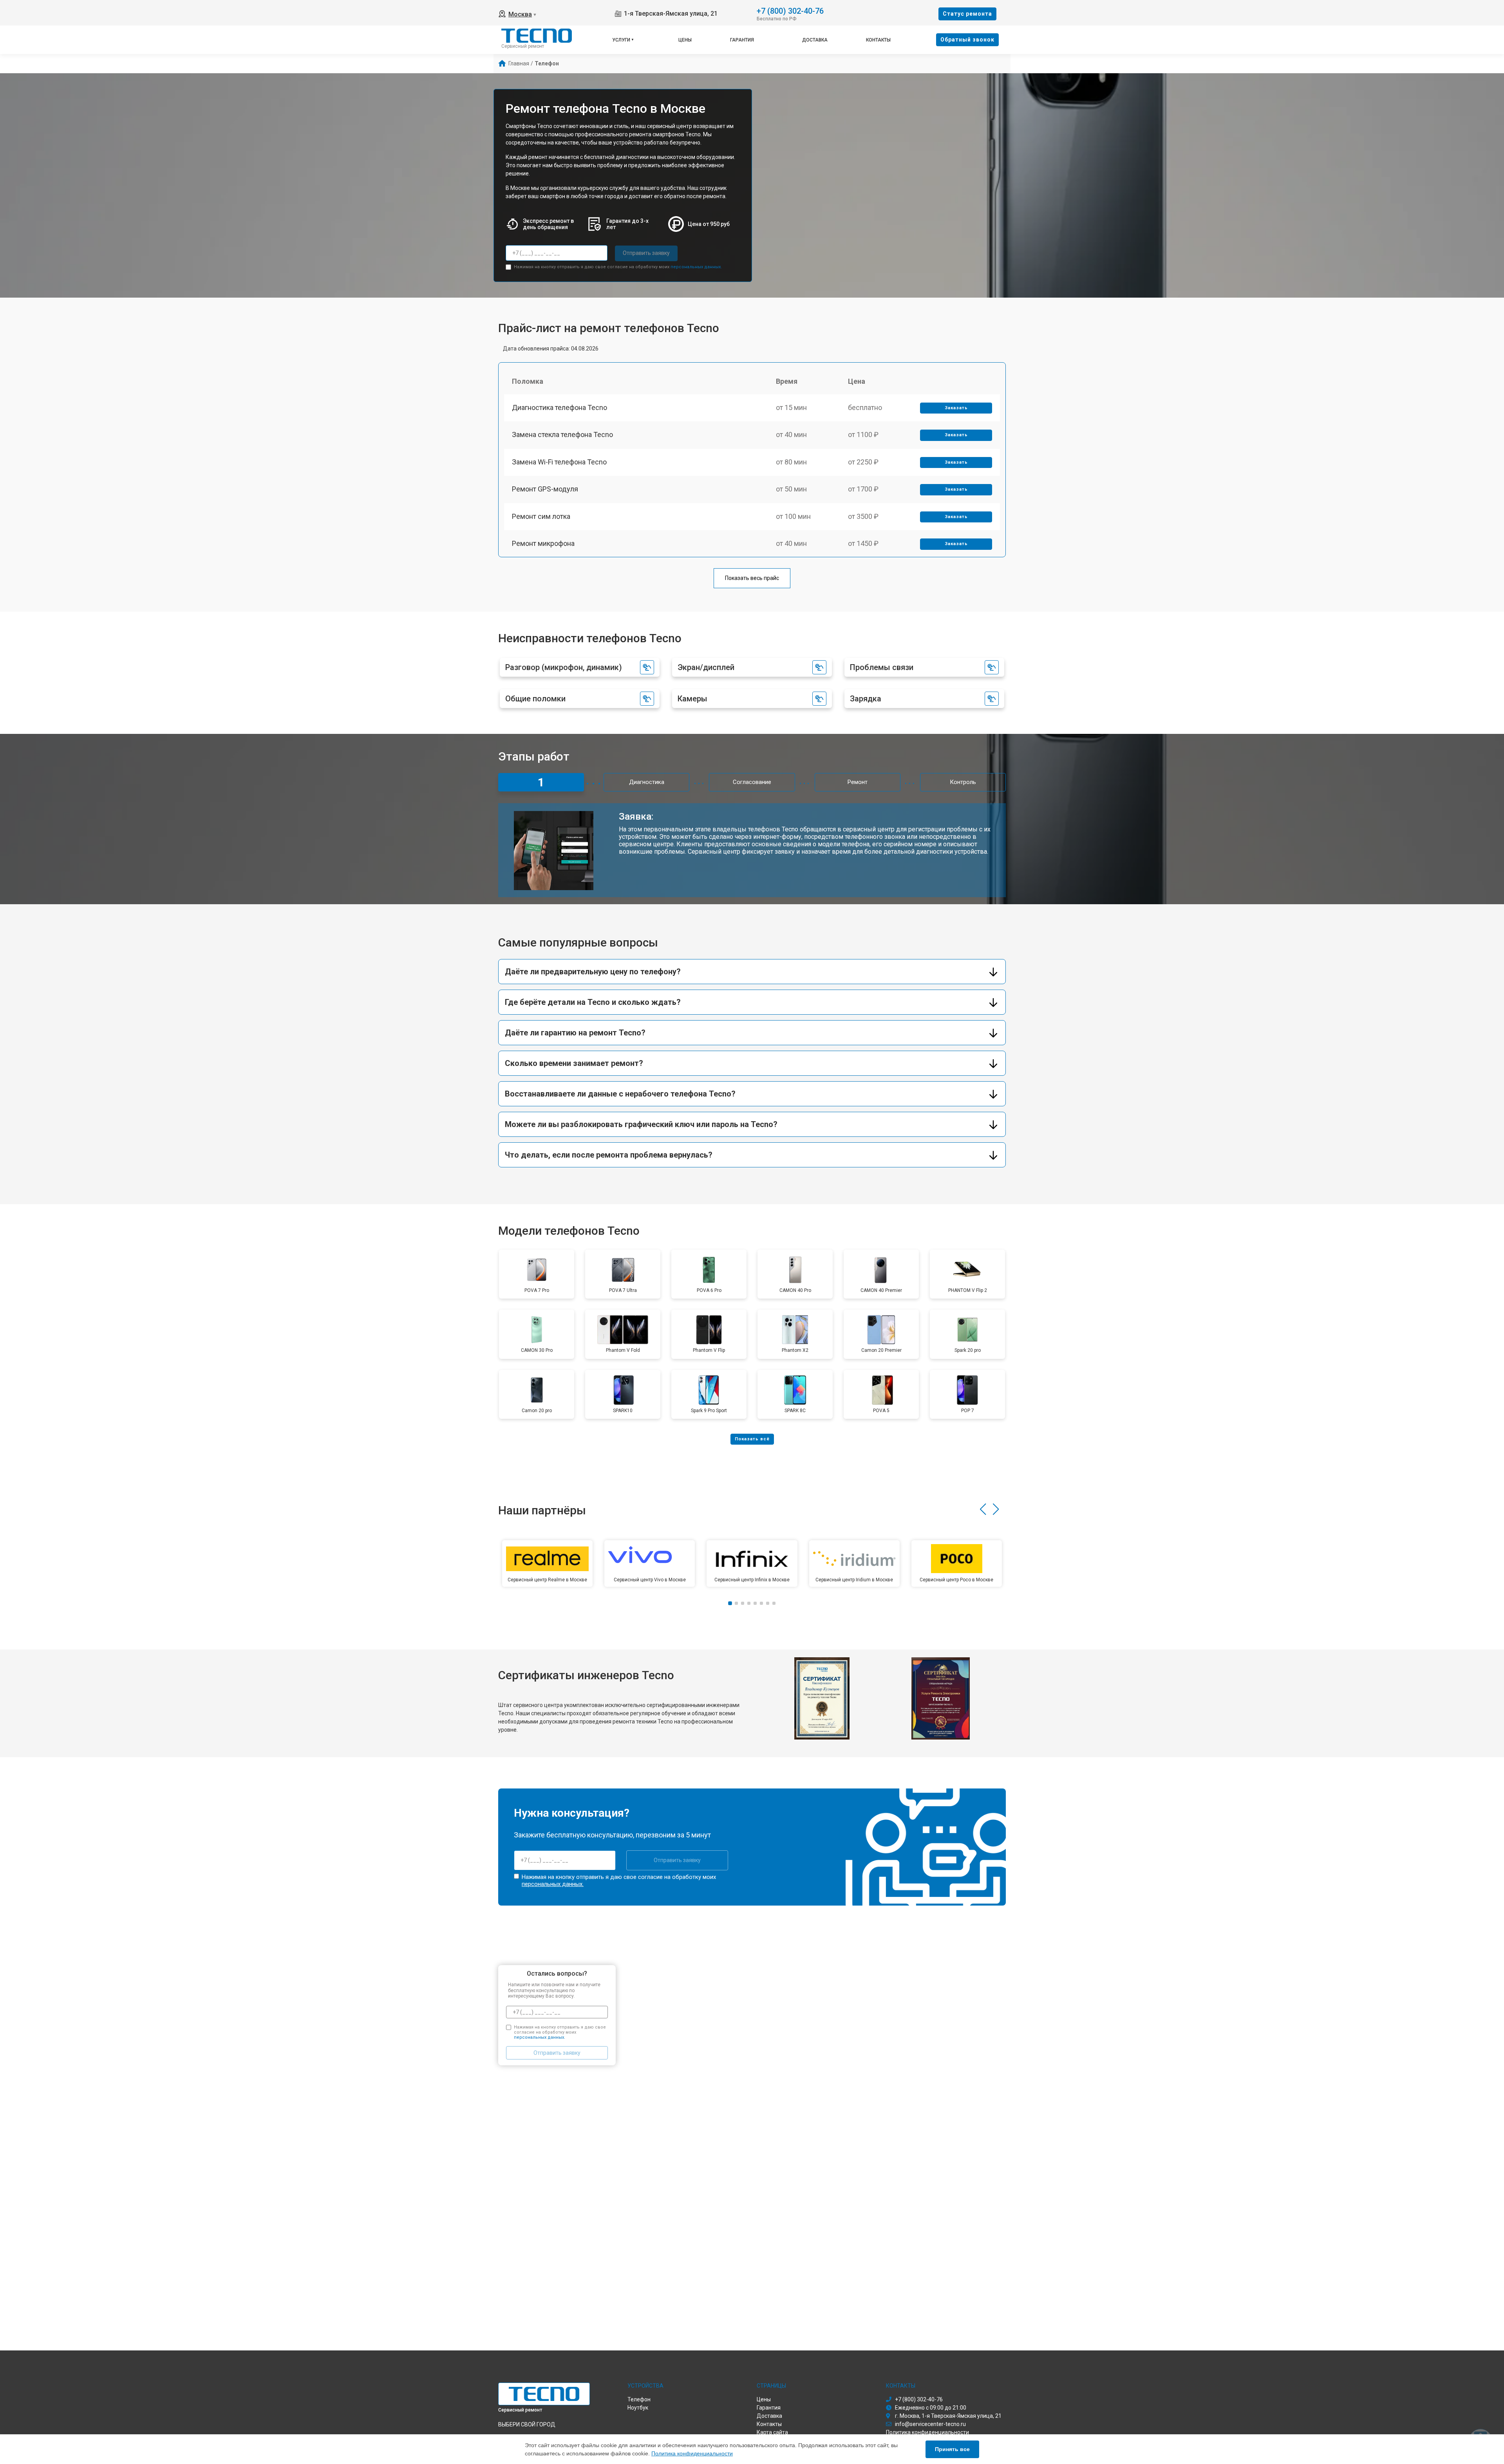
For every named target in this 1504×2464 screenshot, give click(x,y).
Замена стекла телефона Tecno (562, 434)
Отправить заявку (646, 253)
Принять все (952, 2449)
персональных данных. (696, 267)
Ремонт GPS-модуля (545, 489)
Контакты (878, 40)
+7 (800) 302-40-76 (790, 10)
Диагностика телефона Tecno (559, 407)
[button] (983, 1509)
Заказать (956, 408)
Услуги (621, 40)
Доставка (815, 40)
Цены (685, 40)
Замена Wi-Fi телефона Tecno (559, 462)
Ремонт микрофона (543, 543)
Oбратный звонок (967, 40)
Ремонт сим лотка (541, 516)
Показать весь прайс (752, 578)
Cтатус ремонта (967, 14)
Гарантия (742, 40)
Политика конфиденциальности (692, 2453)
